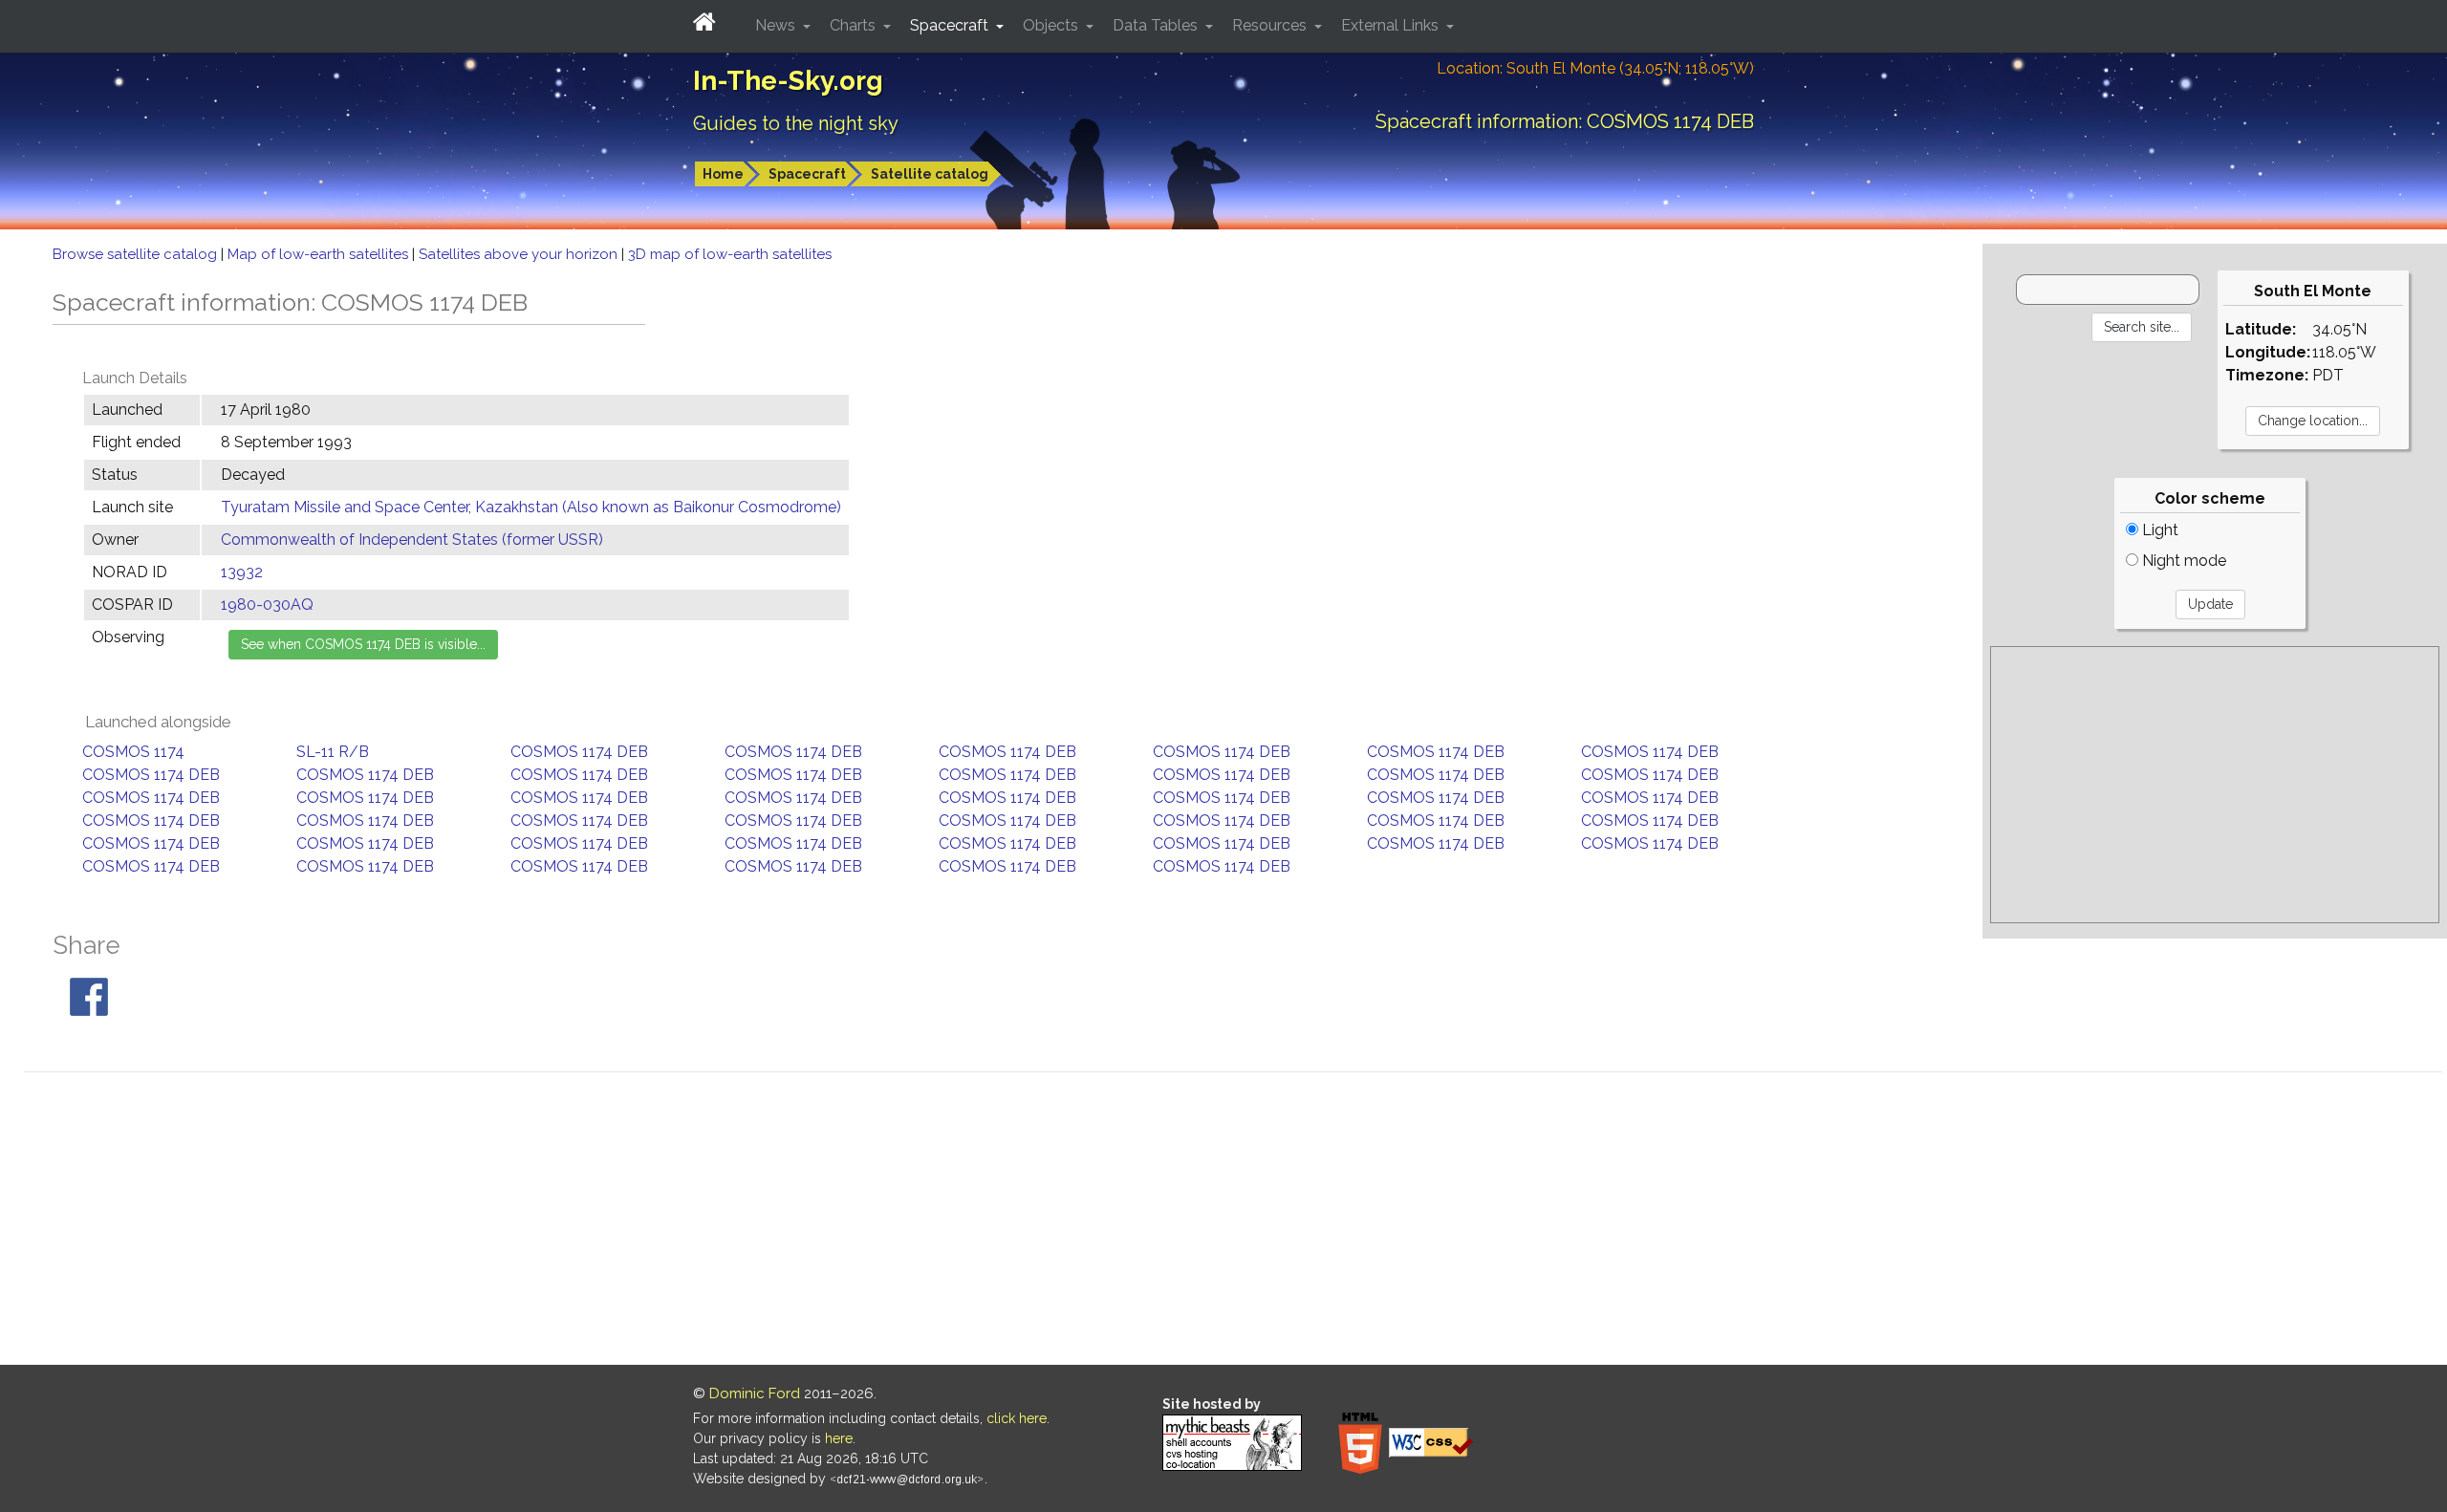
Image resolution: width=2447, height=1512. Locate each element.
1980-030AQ (267, 605)
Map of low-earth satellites (320, 254)
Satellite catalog (930, 174)
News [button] (777, 25)
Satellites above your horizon (520, 254)
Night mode (2182, 561)
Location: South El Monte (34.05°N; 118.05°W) (1595, 68)
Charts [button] (855, 25)
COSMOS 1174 (133, 752)
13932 (242, 572)
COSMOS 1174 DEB (579, 752)
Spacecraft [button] (951, 25)
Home (723, 174)
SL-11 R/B (333, 752)
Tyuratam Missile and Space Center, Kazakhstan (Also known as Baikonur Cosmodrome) (531, 507)
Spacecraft (807, 174)
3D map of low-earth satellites (730, 254)
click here (1017, 1418)
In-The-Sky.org (788, 81)
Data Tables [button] (1157, 25)
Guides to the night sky (796, 123)
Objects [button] (1052, 25)
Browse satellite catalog (137, 254)
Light (2158, 530)
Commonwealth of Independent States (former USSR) (412, 540)
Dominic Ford (755, 1393)
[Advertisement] (2215, 785)
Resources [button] (1271, 25)
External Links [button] (1392, 25)
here (839, 1438)
